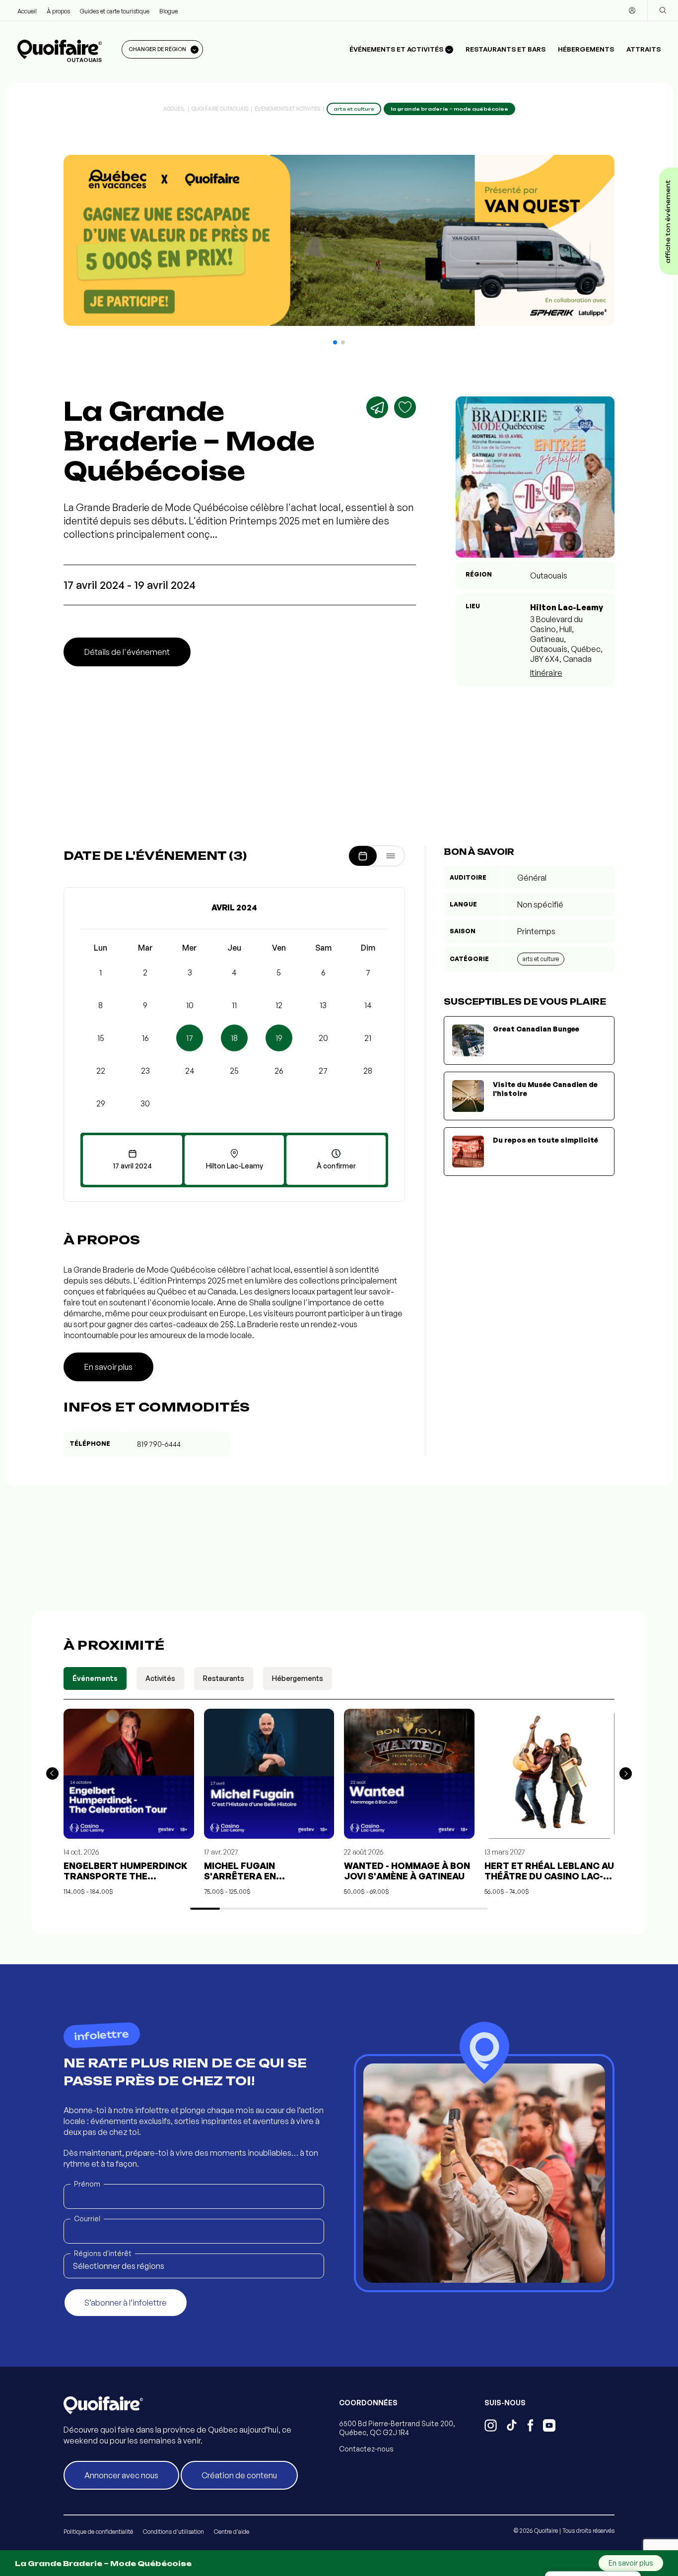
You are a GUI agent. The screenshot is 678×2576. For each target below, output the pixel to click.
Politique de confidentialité (98, 2532)
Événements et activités (287, 109)
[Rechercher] (663, 10)
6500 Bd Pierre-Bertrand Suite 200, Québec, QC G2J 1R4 (397, 2428)
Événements (95, 1678)
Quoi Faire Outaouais (220, 109)
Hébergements (586, 49)
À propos (58, 11)
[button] (335, 342)
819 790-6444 (159, 1444)
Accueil (27, 11)
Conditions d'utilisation (173, 2532)
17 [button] (190, 1038)
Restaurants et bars (506, 49)
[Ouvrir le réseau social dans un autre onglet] (491, 2427)
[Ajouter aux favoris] (405, 407)
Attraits (644, 49)
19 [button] (279, 1038)
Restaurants (224, 1678)
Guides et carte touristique (115, 11)
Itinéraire (546, 673)
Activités (160, 1678)
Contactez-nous (366, 2449)
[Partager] (377, 407)
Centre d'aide (232, 2532)
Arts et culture (541, 959)
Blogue (169, 11)
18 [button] (234, 1038)
